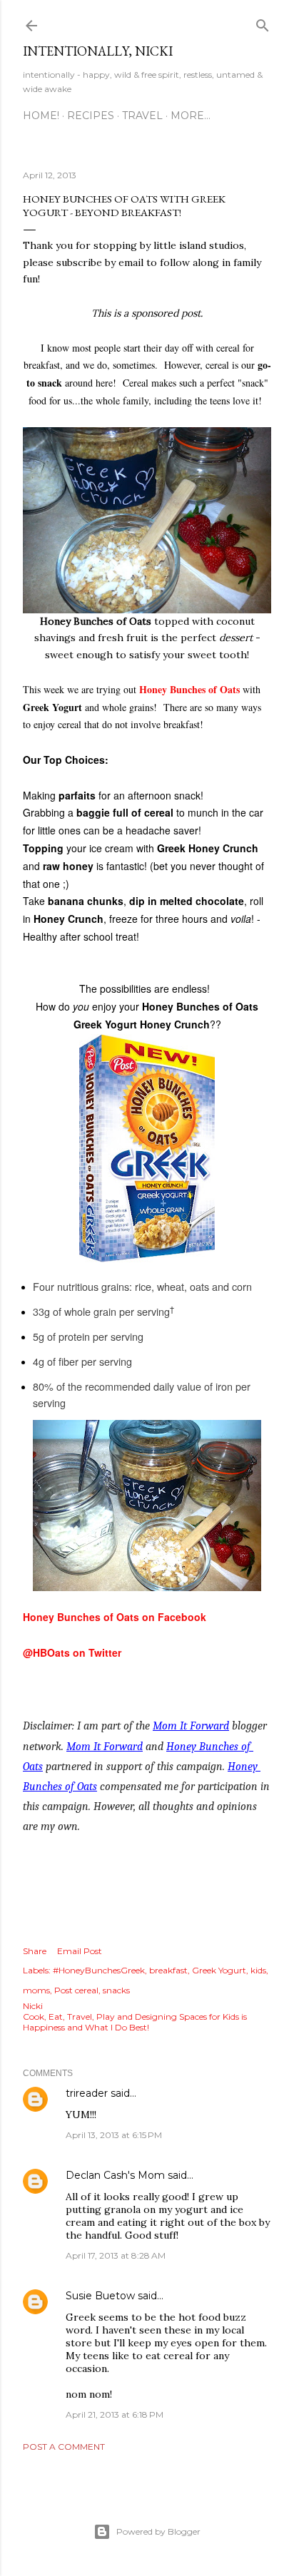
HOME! (41, 116)
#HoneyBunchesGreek (99, 1970)
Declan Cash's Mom (115, 2175)
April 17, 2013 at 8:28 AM (116, 2255)
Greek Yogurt (219, 1970)
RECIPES (91, 116)
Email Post (80, 1951)
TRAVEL (142, 116)
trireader (87, 2093)
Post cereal (76, 1990)
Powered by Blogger (158, 2531)
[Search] (263, 22)
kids (258, 1970)
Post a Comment (64, 2447)
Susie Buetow (100, 2296)
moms (36, 1990)
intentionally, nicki (98, 51)
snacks (116, 1990)
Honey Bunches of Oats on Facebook (115, 1617)
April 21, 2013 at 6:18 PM (115, 2414)
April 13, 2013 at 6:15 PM (114, 2135)
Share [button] (35, 1951)
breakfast (168, 1970)
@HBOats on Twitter (72, 1652)
